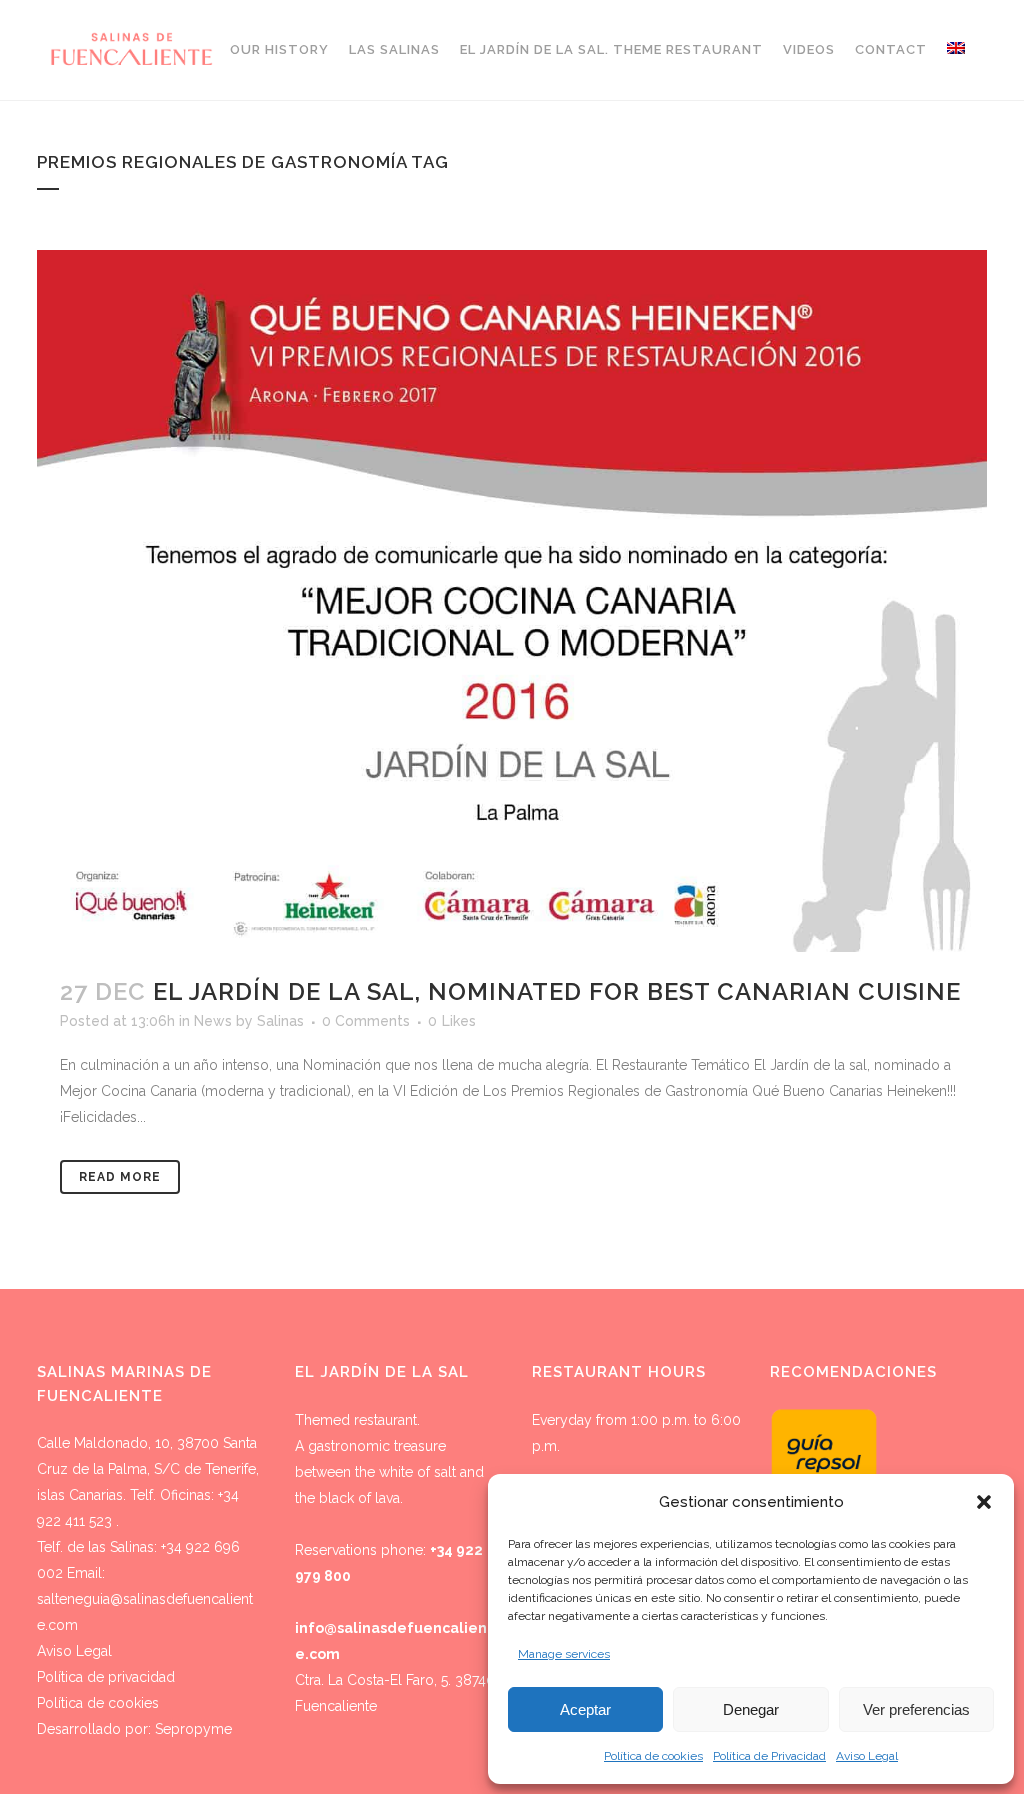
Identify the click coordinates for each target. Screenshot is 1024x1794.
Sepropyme (193, 1729)
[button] (984, 1502)
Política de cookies (653, 1756)
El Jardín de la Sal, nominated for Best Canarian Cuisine (557, 991)
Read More (120, 1177)
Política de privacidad (106, 1677)
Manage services (564, 1654)
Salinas (280, 1021)
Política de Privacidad (769, 1756)
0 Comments (366, 1021)
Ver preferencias (916, 1709)
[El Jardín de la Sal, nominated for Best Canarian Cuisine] (512, 601)
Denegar (751, 1709)
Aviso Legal (867, 1756)
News (213, 1021)
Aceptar (585, 1709)
